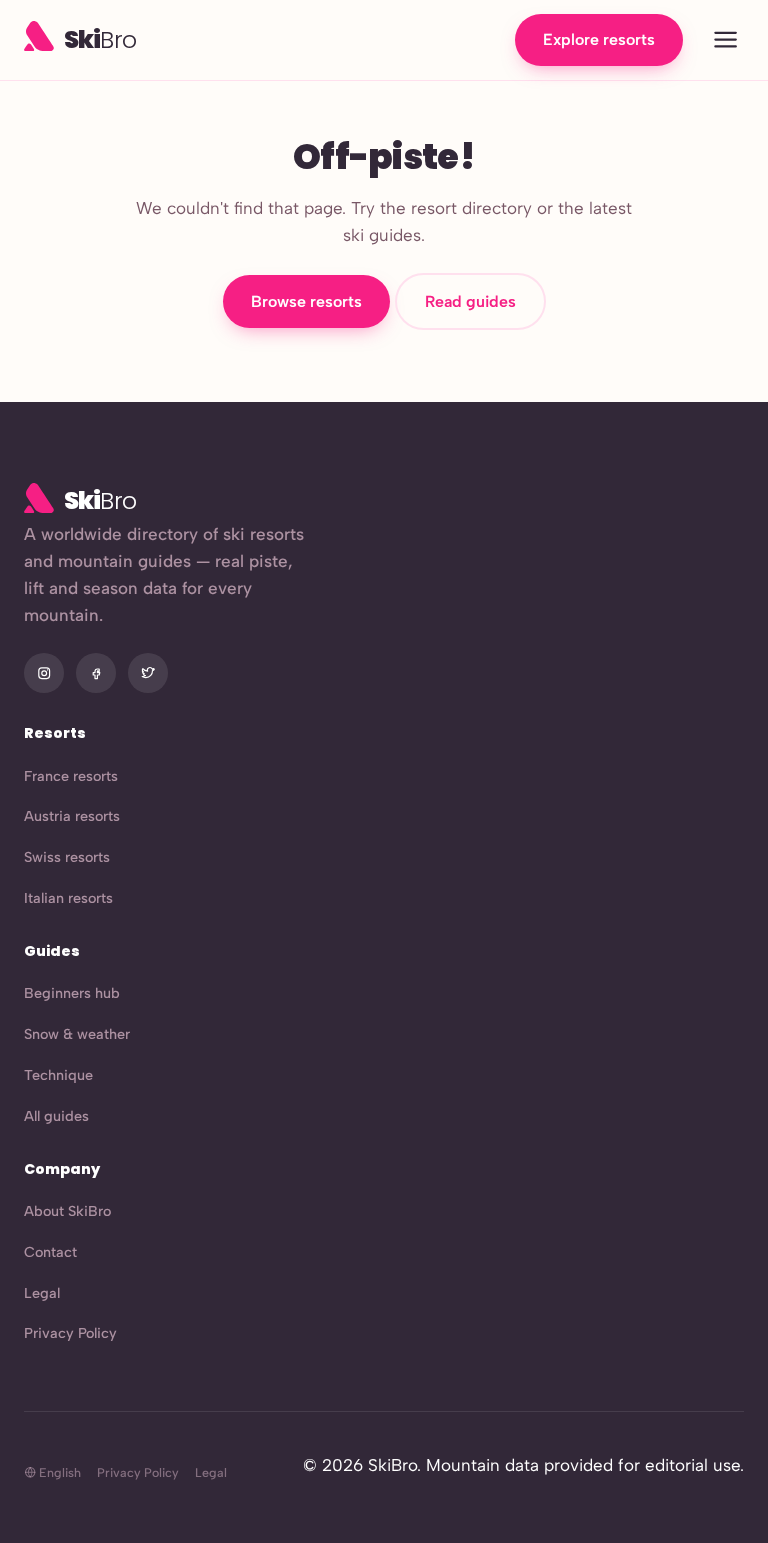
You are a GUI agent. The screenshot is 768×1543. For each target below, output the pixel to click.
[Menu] (725, 40)
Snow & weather (77, 1034)
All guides (56, 1116)
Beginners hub (72, 993)
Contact (50, 1252)
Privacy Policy (70, 1333)
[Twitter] (148, 673)
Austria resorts (72, 816)
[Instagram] (44, 673)
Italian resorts (68, 898)
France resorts (71, 776)
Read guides (470, 301)
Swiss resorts (67, 857)
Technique (58, 1075)
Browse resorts (306, 301)
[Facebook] (96, 673)
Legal (42, 1293)
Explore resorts (599, 39)
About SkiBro (67, 1211)
